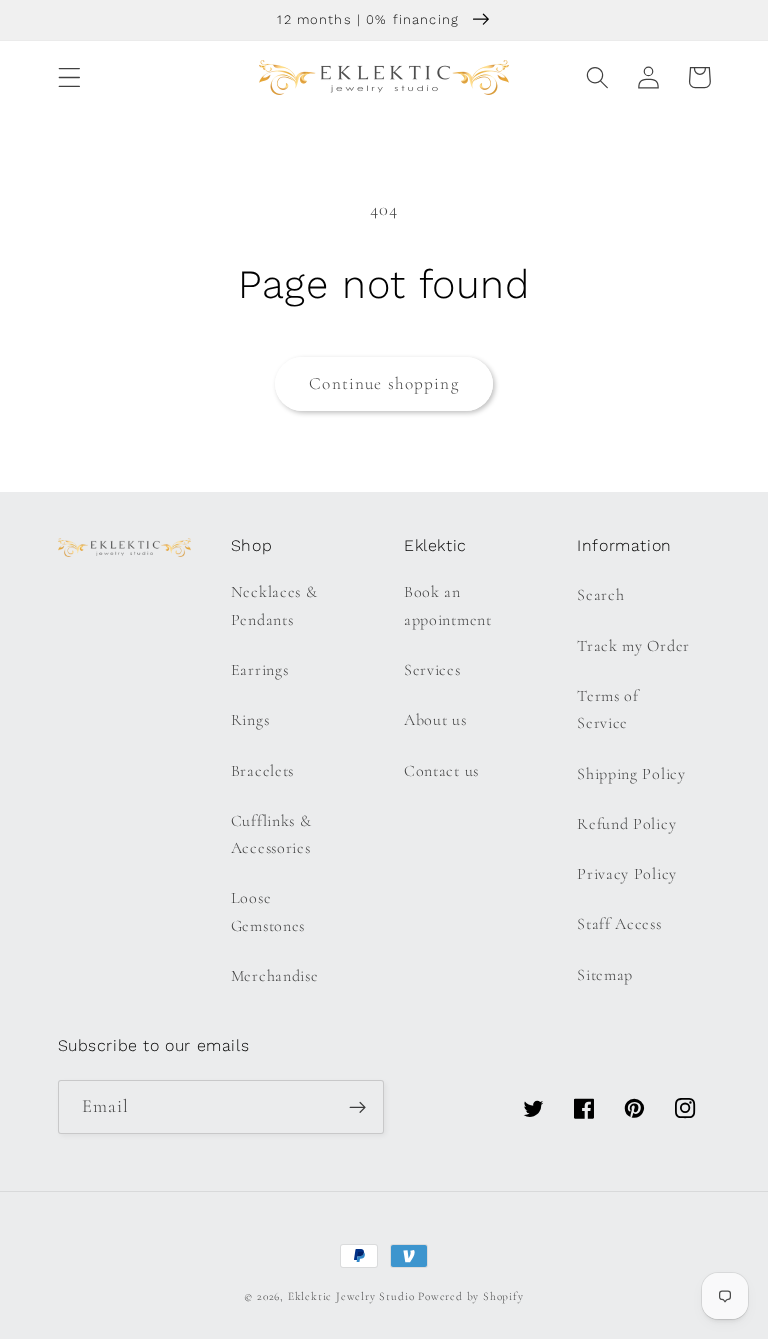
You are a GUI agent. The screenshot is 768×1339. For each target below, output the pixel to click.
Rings (250, 720)
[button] (69, 77)
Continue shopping (384, 383)
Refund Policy (626, 824)
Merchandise (275, 976)
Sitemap (605, 975)
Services (432, 670)
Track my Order (633, 646)
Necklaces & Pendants (274, 605)
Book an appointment (448, 605)
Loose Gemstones (268, 911)
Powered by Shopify (471, 1296)
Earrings (260, 670)
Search (600, 595)
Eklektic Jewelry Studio (351, 1296)
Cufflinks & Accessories (271, 834)
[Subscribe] (357, 1107)
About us (435, 720)
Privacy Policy (627, 874)
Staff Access (619, 924)
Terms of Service (608, 709)
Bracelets (262, 771)
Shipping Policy (631, 774)
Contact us (441, 771)
